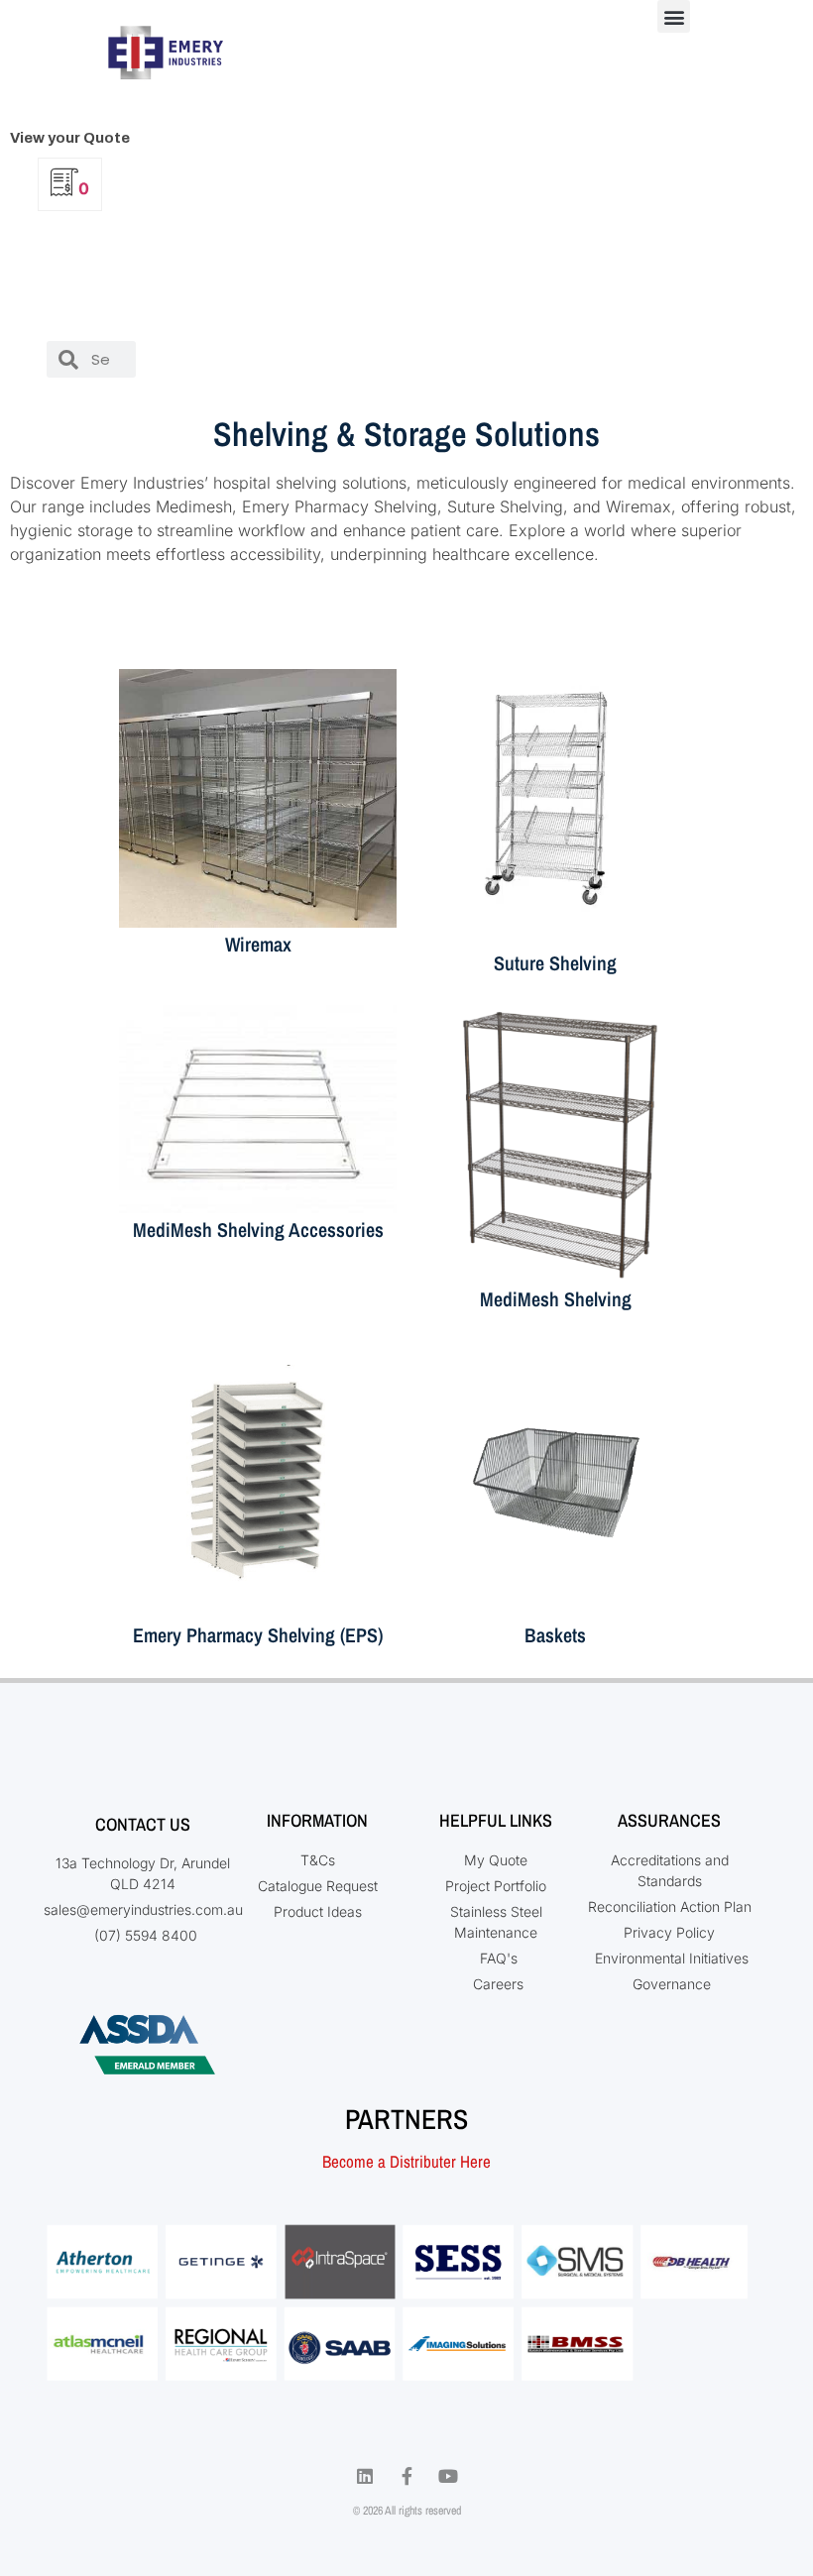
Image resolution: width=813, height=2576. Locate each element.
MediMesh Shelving (556, 1299)
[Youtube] (448, 2476)
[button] (674, 16)
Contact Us (143, 1824)
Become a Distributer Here (406, 2161)
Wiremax (258, 944)
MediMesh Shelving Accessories (258, 1230)
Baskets (555, 1635)
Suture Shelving (555, 963)
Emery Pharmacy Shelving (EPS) (258, 1635)
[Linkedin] (365, 2476)
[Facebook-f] (406, 2476)
